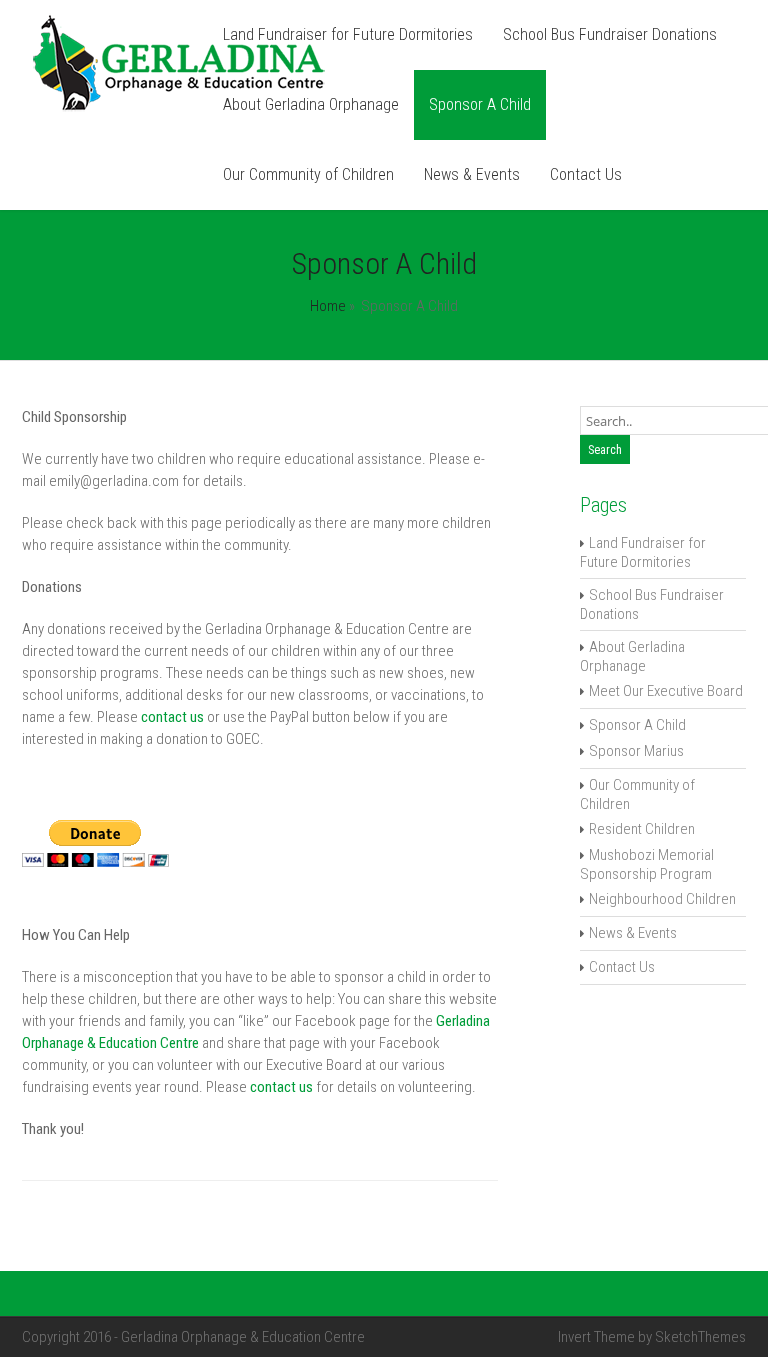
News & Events (472, 174)
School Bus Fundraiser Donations (610, 34)
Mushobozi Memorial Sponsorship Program (647, 864)
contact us (172, 717)
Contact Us (586, 174)
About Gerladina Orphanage (311, 104)
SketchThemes (700, 1337)
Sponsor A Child (480, 104)
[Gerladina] (179, 108)
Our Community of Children (308, 174)
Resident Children (642, 829)
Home (328, 306)
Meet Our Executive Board (666, 691)
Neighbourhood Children (662, 899)
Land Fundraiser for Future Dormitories (348, 34)
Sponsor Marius (636, 751)
